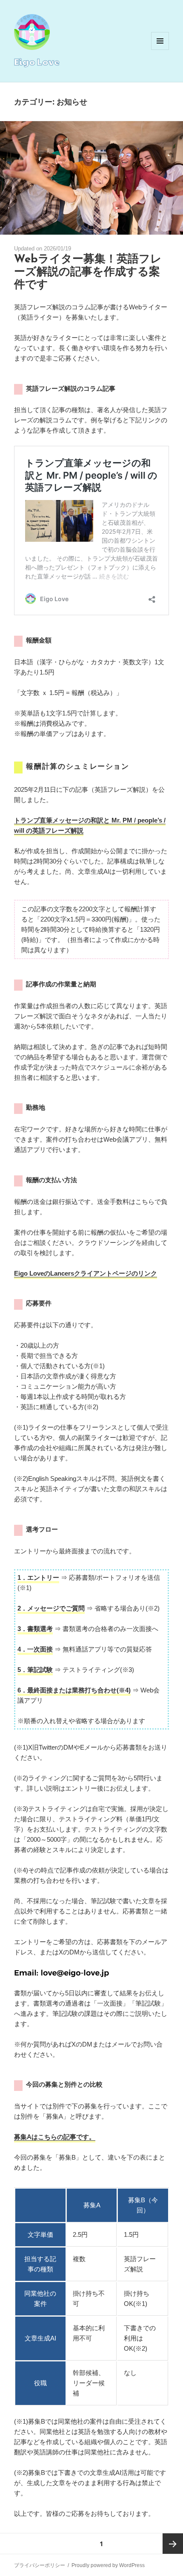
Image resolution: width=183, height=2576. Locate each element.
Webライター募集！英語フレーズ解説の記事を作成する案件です (88, 272)
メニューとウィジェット (160, 50)
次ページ (173, 2544)
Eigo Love (37, 61)
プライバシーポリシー (40, 2565)
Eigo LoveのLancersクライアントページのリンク (86, 1273)
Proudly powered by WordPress (108, 2565)
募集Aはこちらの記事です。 (55, 2137)
